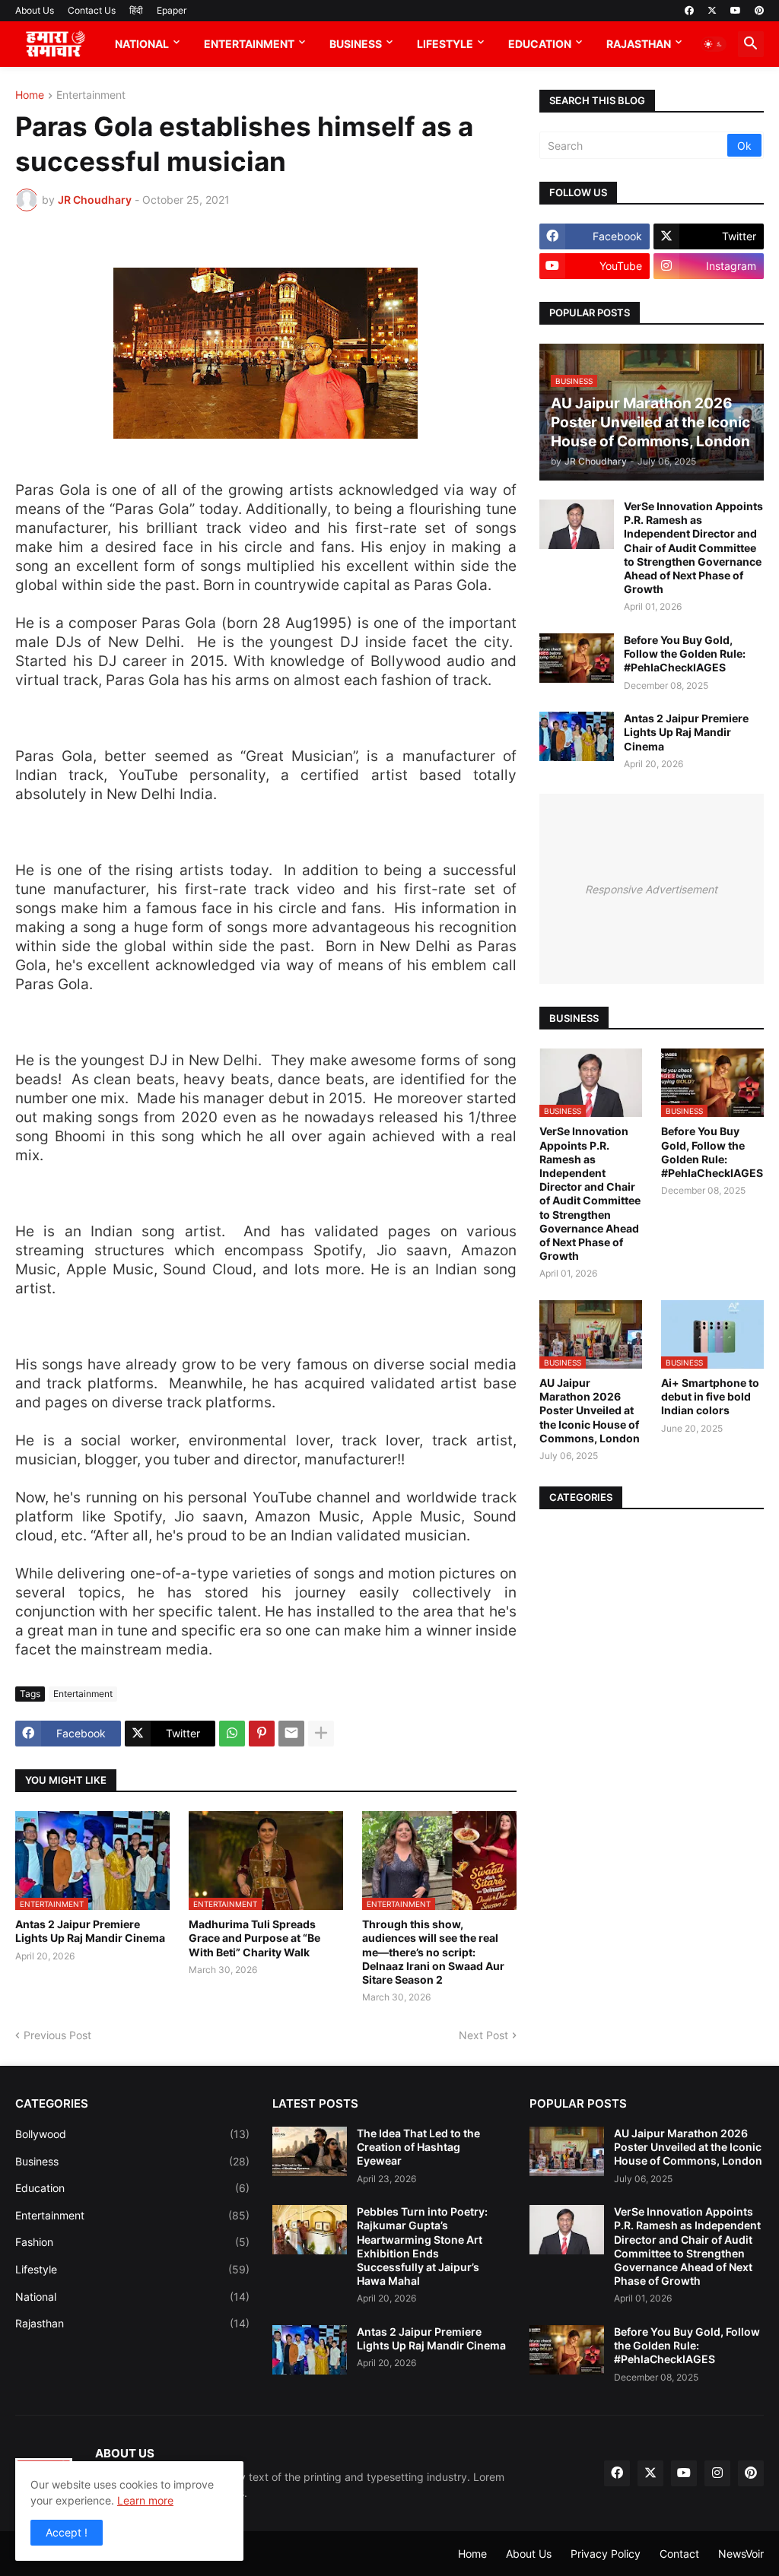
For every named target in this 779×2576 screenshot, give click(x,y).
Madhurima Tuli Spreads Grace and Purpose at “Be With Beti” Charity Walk (254, 1938)
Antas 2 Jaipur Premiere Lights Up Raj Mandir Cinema (90, 1931)
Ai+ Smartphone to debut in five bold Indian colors (710, 1396)
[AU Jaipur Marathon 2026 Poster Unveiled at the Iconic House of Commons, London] (567, 2151)
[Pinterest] (262, 1734)
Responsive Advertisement (651, 889)
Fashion (132, 2242)
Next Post (483, 2035)
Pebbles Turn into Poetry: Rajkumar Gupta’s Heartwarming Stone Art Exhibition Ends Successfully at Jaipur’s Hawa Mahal (422, 2246)
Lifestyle (445, 44)
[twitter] (712, 11)
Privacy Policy (606, 2554)
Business (356, 44)
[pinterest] (759, 11)
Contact (679, 2554)
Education (540, 44)
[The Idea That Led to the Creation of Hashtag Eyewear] (310, 2151)
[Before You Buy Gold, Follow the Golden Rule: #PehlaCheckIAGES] (577, 658)
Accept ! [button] (67, 2532)
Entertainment (249, 44)
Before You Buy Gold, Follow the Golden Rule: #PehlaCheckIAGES (685, 654)
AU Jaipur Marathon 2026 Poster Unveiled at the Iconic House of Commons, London (590, 1410)
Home (30, 95)
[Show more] (321, 1734)
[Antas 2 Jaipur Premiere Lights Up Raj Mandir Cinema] (577, 736)
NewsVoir (741, 2554)
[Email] (291, 1734)
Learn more (145, 2500)
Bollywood (132, 2134)
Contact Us (92, 10)
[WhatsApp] (232, 1734)
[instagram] (717, 2473)
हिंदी (136, 10)
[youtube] (736, 11)
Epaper (172, 10)
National (142, 44)
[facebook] (689, 11)
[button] (714, 44)
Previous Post (57, 2035)
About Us (35, 10)
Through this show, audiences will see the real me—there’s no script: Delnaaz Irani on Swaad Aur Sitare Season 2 (433, 1952)
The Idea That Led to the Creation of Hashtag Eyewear (418, 2147)
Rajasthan (639, 44)
